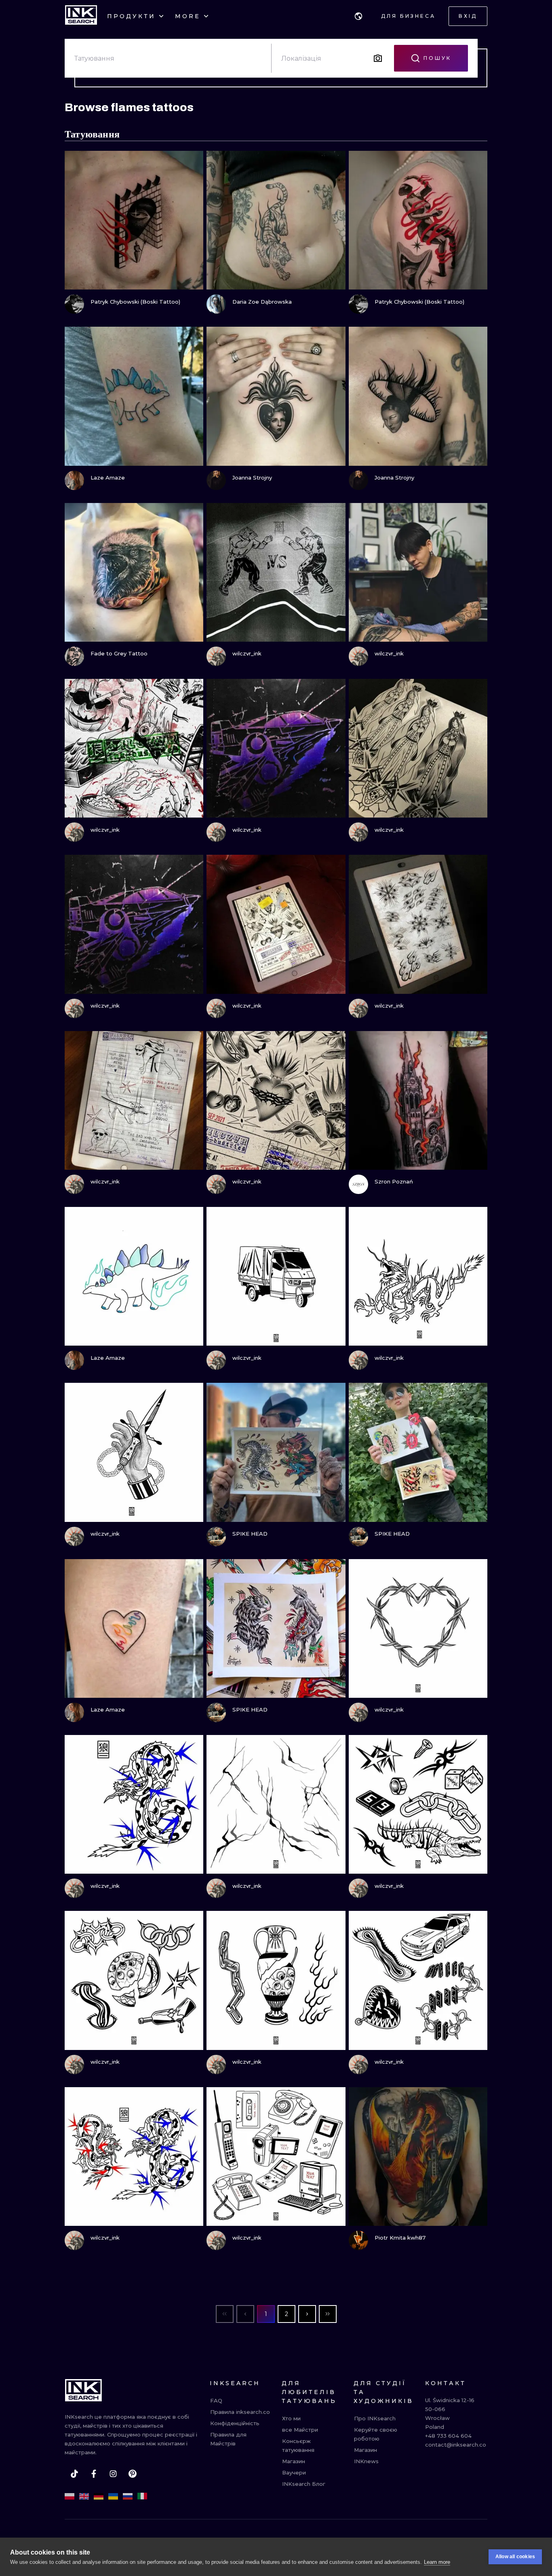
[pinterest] (133, 2474)
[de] (99, 2496)
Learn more (437, 2562)
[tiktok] (74, 2474)
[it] (142, 2496)
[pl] (70, 2496)
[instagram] (113, 2474)
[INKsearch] (81, 16)
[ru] (128, 2496)
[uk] (113, 2496)
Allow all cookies (515, 2557)
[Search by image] (378, 58)
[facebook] (94, 2474)
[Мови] (358, 16)
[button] (358, 16)
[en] (84, 2496)
